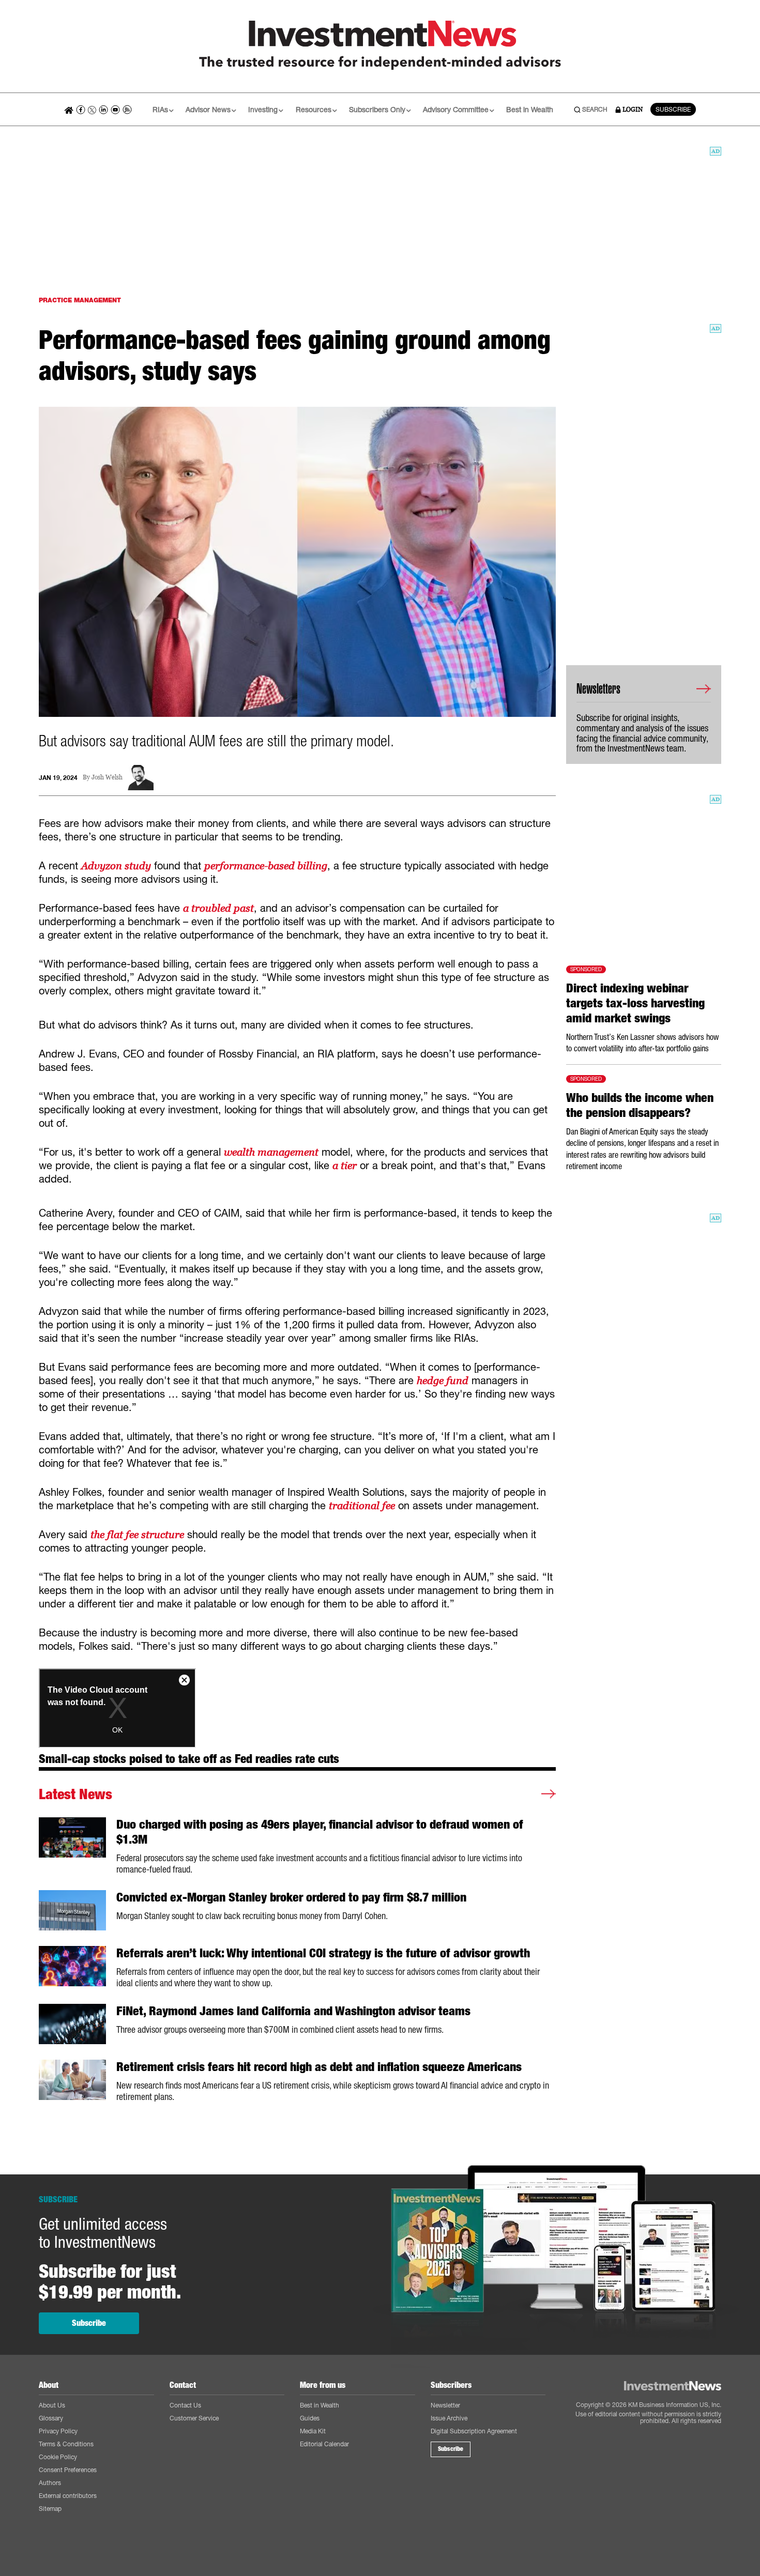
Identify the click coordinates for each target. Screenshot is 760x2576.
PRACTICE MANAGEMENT (80, 300)
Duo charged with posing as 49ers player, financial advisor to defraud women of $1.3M (320, 1832)
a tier (345, 1166)
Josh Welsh (107, 778)
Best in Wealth (530, 109)
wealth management (271, 1152)
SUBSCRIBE (673, 109)
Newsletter (445, 2405)
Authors (50, 2483)
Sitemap (50, 2509)
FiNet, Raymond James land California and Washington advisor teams (293, 2011)
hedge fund (443, 1381)
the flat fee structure (137, 1535)
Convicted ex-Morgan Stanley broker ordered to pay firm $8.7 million (291, 1897)
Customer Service (194, 2418)
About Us (52, 2405)
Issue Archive (449, 2418)
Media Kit (313, 2431)
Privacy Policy (58, 2431)
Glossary (51, 2418)
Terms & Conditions (66, 2444)
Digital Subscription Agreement (474, 2431)
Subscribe (89, 2323)
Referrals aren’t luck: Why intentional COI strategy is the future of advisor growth (323, 1953)
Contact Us (185, 2405)
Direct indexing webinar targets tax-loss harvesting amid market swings (635, 1003)
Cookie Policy (58, 2457)
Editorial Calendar (324, 2444)
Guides (310, 2418)
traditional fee (362, 1506)
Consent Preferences (68, 2470)
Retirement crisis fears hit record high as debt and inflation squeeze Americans (319, 2067)
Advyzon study (116, 866)
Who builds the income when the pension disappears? (640, 1105)
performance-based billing (266, 866)
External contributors (68, 2496)
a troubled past (218, 908)
